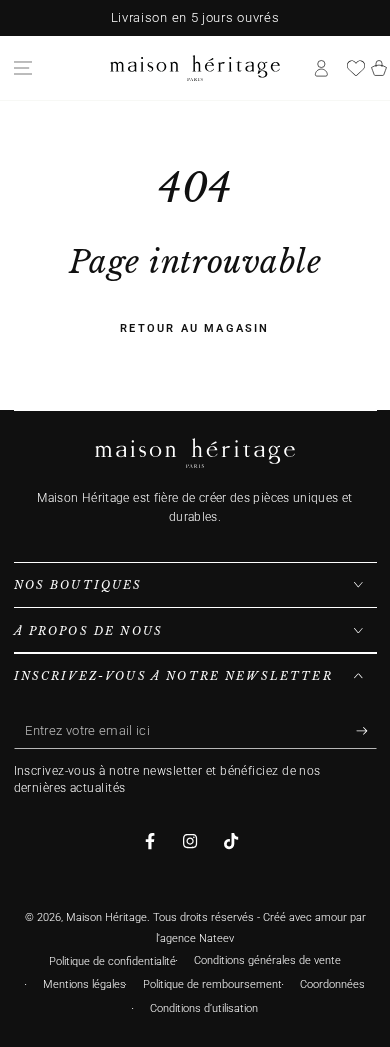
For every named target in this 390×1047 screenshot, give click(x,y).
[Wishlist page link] (356, 68)
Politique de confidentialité (112, 961)
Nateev (216, 938)
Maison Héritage (106, 917)
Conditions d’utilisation (204, 1008)
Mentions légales (84, 984)
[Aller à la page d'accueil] (195, 68)
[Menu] (23, 68)
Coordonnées (332, 984)
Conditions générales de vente (267, 960)
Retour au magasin (194, 328)
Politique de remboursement (212, 984)
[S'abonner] (366, 731)
